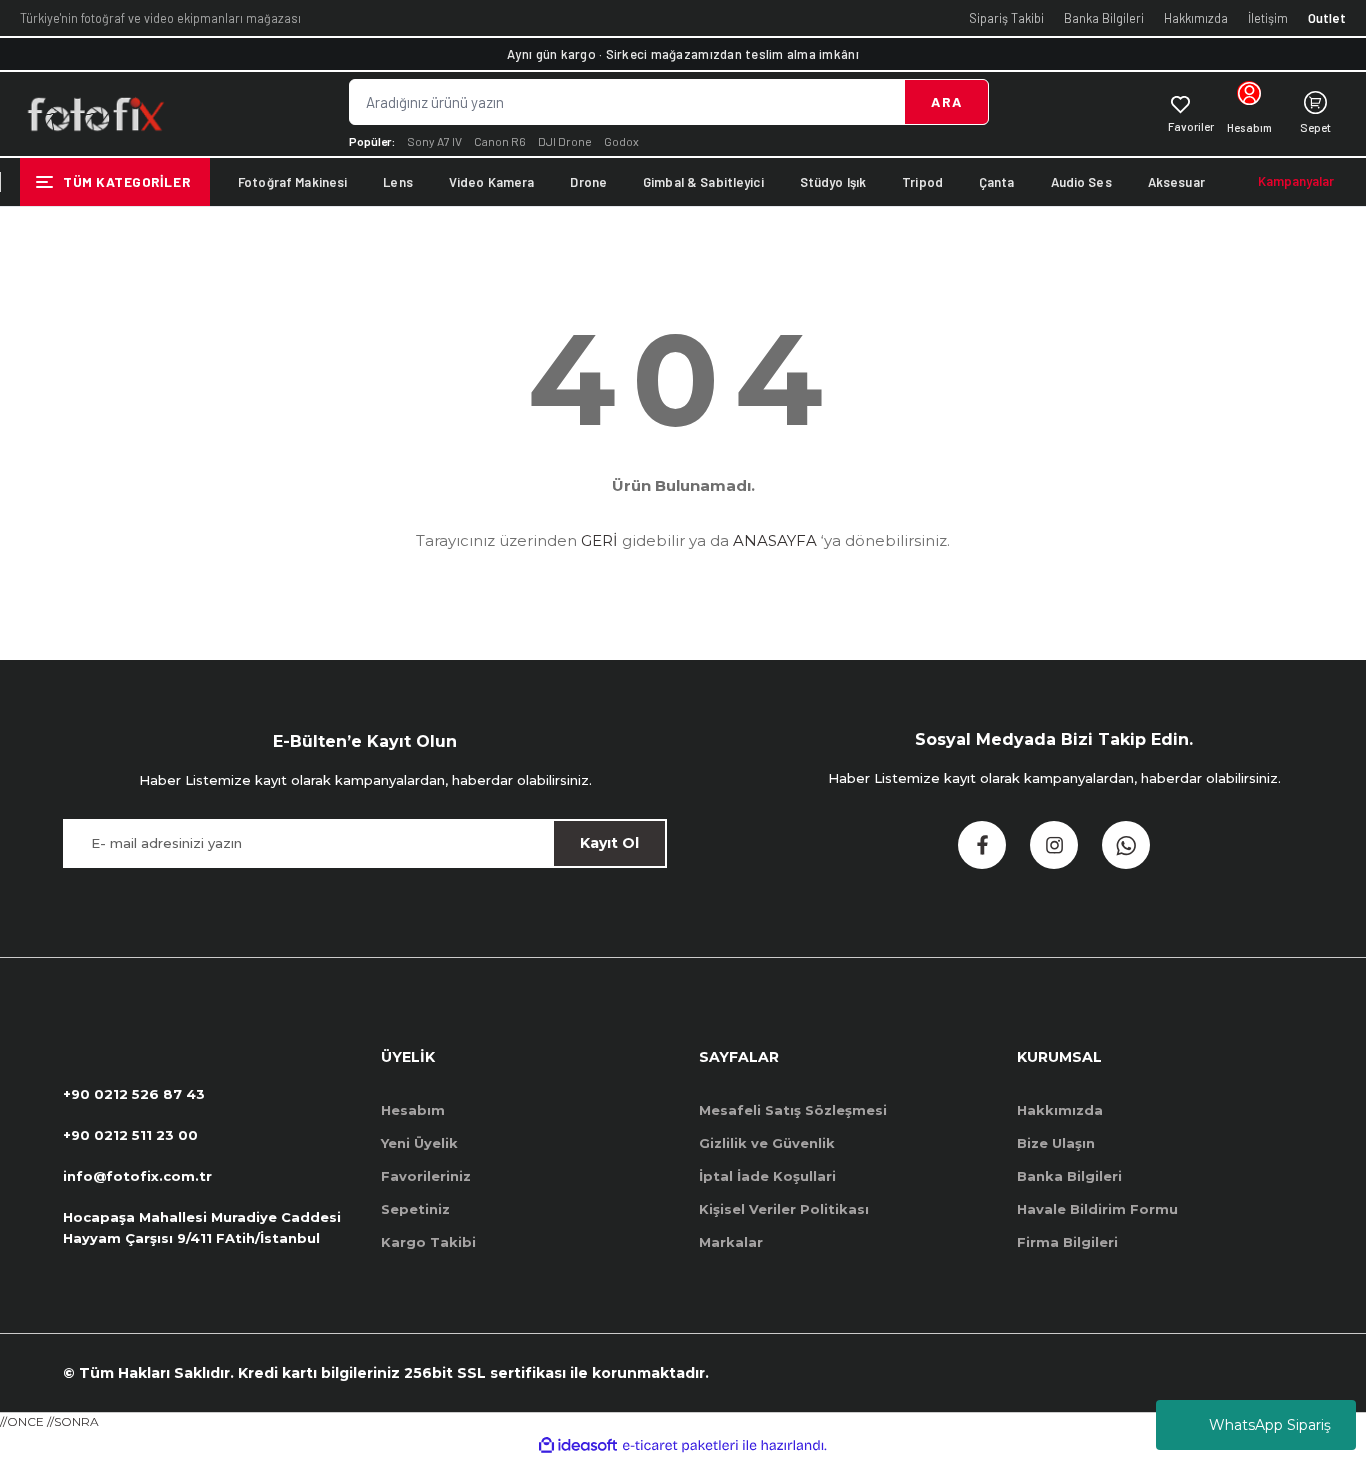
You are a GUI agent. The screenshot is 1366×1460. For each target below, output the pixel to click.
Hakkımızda (1196, 18)
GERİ (599, 540)
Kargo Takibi (428, 1242)
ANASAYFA (775, 540)
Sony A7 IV (434, 141)
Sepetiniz (415, 1209)
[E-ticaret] (680, 1446)
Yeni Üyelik (419, 1143)
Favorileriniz (426, 1176)
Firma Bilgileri (1067, 1242)
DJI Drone (565, 141)
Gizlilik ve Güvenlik (767, 1143)
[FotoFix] (95, 114)
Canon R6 (500, 141)
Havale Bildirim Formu (1097, 1209)
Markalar (731, 1242)
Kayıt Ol (609, 843)
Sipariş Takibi (1006, 18)
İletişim (1268, 18)
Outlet (1327, 18)
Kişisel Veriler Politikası (784, 1209)
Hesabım (413, 1110)
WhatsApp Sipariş (1270, 1425)
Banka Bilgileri (1104, 18)
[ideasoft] (578, 1445)
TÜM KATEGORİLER (126, 181)
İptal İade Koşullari (767, 1176)
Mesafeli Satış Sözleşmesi (793, 1110)
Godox (621, 141)
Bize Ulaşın (1056, 1143)
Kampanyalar (1296, 181)
